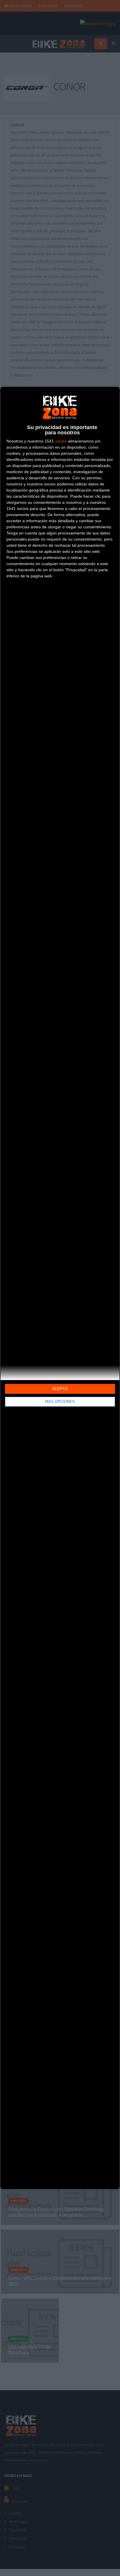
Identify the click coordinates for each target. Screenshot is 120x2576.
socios (61, 441)
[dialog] (60, 1288)
